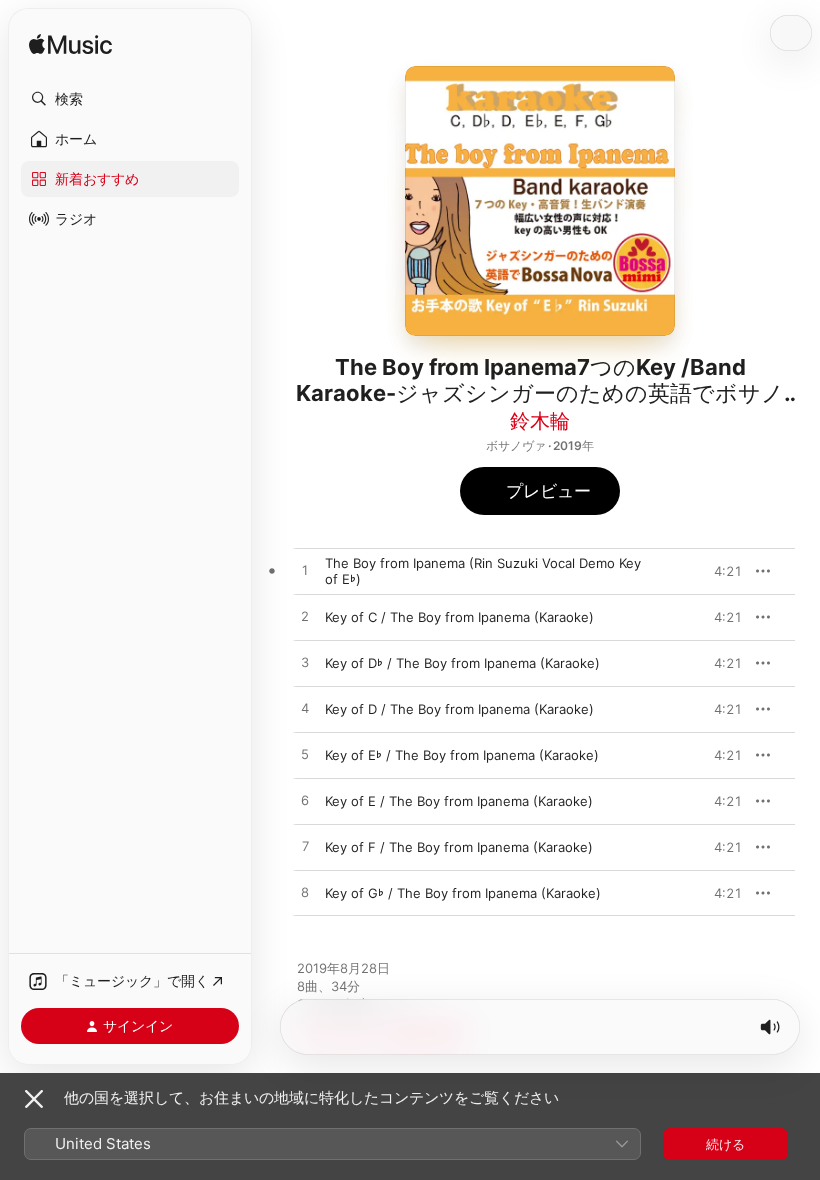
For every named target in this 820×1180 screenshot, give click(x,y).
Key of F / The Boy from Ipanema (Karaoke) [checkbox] (459, 847)
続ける (725, 1144)
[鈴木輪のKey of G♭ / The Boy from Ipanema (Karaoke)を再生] (305, 893)
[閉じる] (34, 1099)
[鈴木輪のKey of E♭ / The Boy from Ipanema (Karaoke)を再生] (305, 755)
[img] (70, 45)
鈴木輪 (540, 421)
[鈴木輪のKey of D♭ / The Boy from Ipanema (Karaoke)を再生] (305, 663)
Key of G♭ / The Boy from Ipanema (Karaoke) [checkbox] (463, 893)
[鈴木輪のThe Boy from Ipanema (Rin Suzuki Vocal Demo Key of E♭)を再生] (305, 571)
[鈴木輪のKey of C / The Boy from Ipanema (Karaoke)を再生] (305, 617)
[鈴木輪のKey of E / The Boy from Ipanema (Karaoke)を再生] (305, 801)
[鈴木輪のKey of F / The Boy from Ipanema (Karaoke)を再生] (305, 847)
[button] (130, 99)
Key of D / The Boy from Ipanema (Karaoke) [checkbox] (459, 709)
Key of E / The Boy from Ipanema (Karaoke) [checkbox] (459, 801)
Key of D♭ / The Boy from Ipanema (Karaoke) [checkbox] (462, 663)
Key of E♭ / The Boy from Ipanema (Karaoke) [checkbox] (462, 755)
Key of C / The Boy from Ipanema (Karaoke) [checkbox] (459, 617)
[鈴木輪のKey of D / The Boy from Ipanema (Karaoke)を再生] (305, 709)
